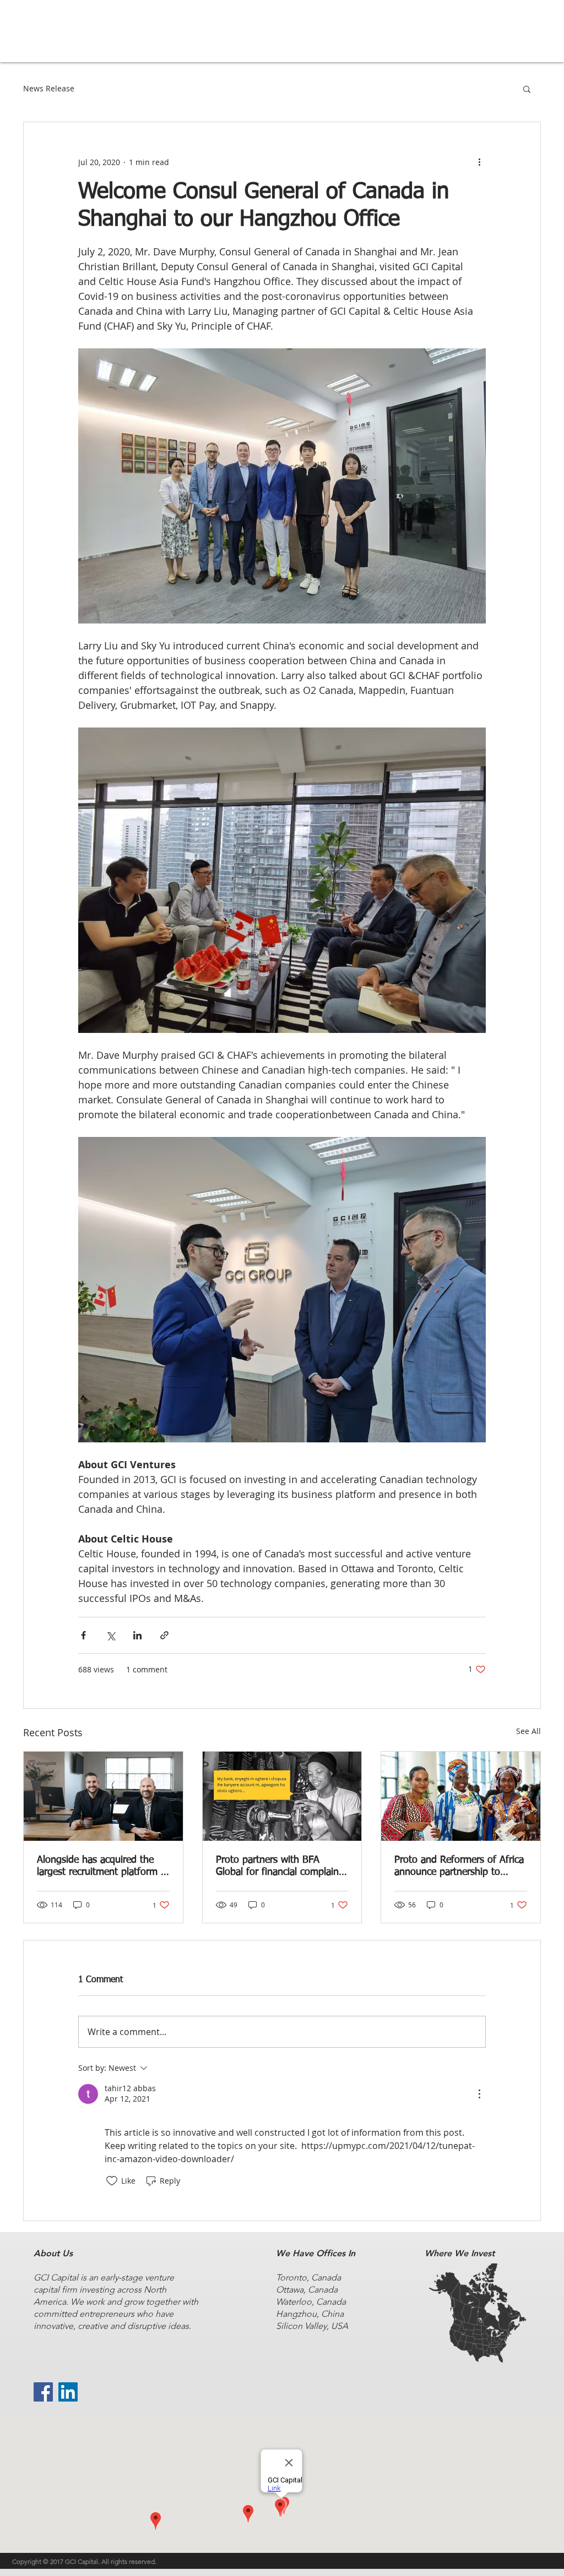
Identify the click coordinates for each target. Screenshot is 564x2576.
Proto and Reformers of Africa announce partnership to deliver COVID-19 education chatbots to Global (459, 1867)
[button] (527, 89)
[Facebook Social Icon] (43, 2392)
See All (528, 1731)
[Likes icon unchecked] (112, 2181)
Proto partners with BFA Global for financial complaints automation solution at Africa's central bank (282, 1867)
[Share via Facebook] (83, 1635)
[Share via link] (164, 1635)
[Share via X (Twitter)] (110, 1635)
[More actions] (479, 162)
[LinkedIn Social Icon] (68, 2392)
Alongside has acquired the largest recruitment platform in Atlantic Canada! (103, 1867)
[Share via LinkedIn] (137, 1635)
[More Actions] (479, 2094)
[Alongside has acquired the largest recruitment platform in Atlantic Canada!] (103, 1796)
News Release (49, 88)
